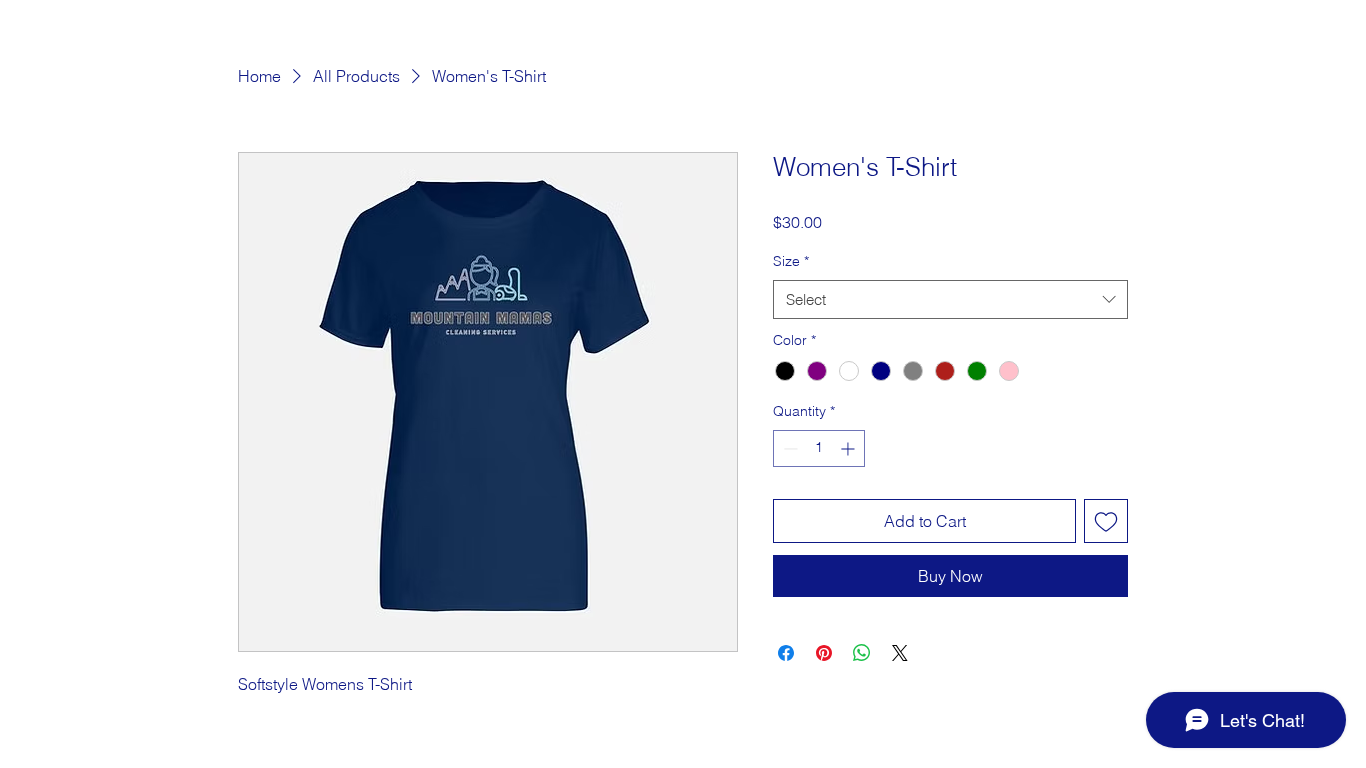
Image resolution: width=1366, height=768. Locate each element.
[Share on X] (900, 653)
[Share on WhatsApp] (862, 653)
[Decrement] (788, 448)
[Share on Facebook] (786, 653)
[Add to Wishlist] (1106, 521)
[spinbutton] (819, 448)
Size (791, 261)
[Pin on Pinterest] (824, 653)
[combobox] (950, 299)
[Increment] (849, 448)
